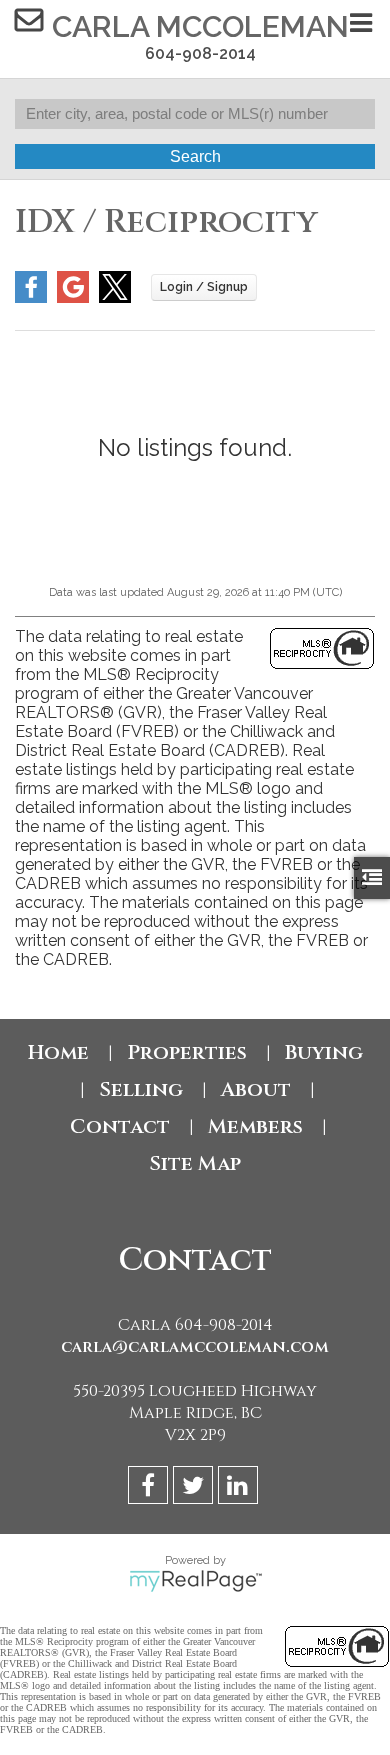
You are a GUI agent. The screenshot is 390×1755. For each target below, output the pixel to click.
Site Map (195, 1163)
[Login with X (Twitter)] (115, 297)
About (256, 1089)
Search (195, 156)
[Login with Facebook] (31, 297)
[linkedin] (240, 1488)
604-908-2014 (200, 53)
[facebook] (150, 1488)
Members (255, 1126)
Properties (187, 1052)
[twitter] (195, 1488)
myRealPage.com (195, 1581)
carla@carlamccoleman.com (195, 1347)
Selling (141, 1089)
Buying (324, 1052)
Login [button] (204, 287)
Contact (120, 1126)
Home (58, 1052)
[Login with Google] (73, 297)
